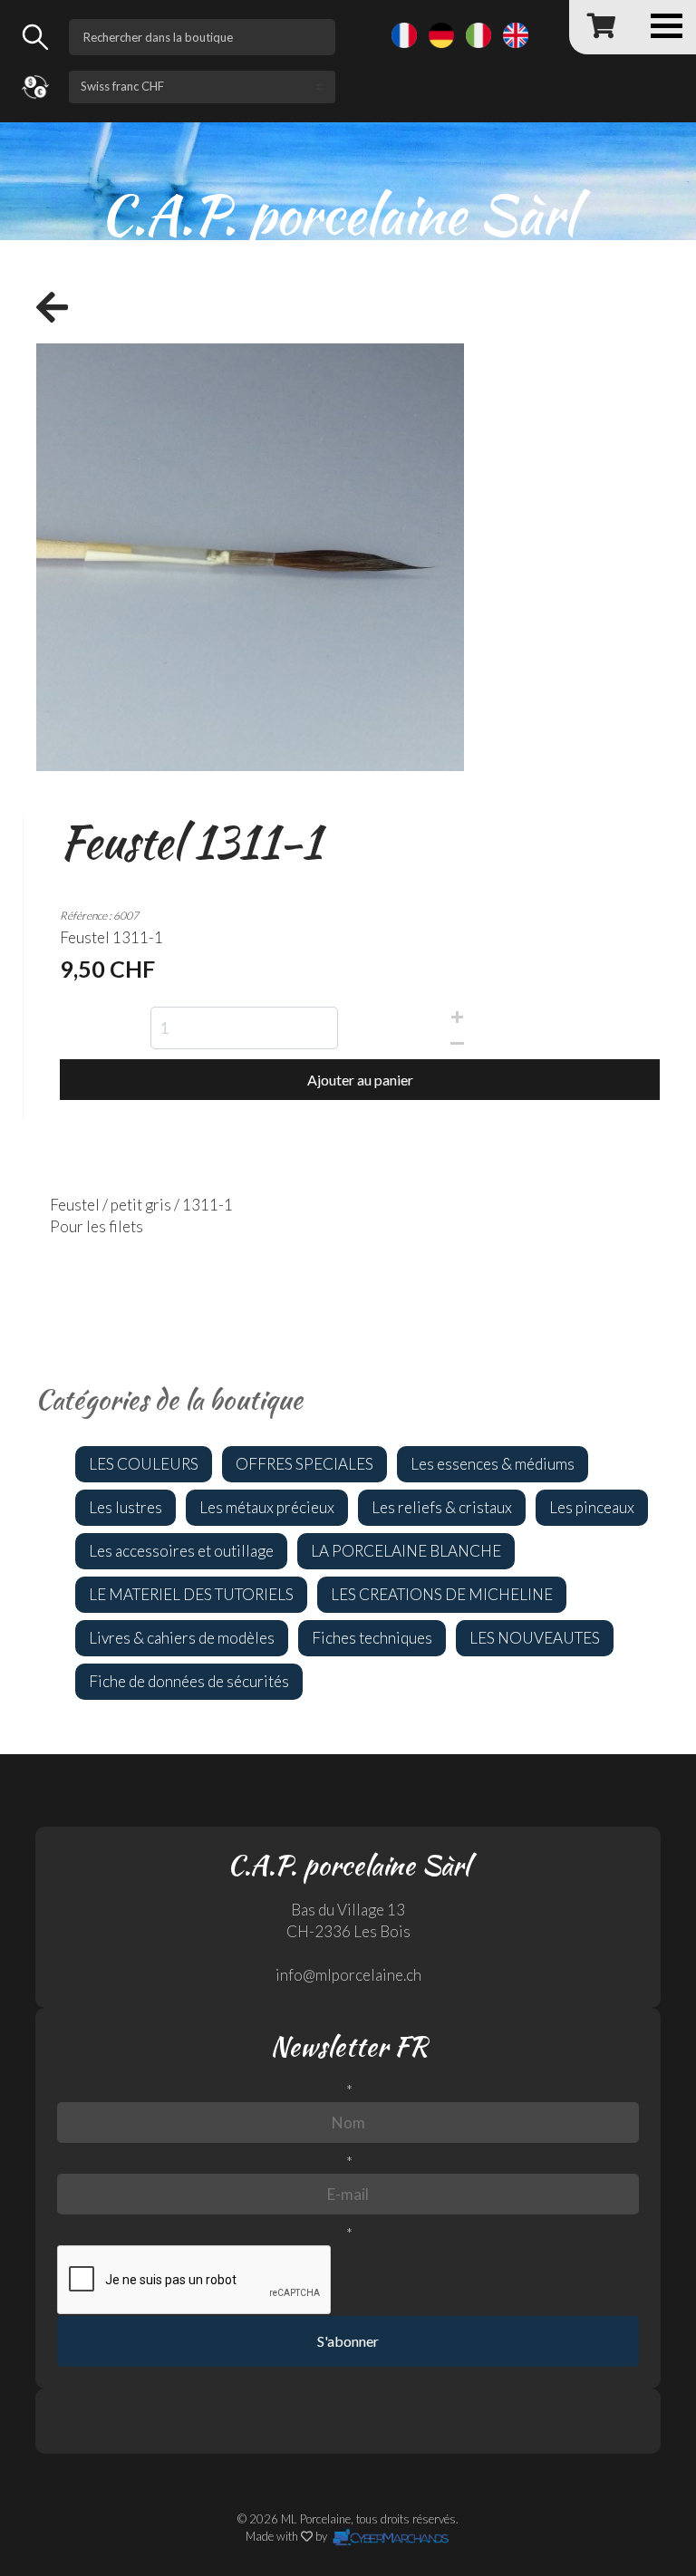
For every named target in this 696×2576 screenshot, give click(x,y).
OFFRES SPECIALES (304, 1464)
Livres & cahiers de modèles (182, 1638)
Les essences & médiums (493, 1464)
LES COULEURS (144, 1464)
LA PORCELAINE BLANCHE (406, 1551)
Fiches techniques (372, 1638)
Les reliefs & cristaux (442, 1507)
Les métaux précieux (267, 1507)
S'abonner (348, 2341)
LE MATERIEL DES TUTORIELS (191, 1594)
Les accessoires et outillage (181, 1551)
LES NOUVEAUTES (535, 1638)
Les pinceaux (592, 1507)
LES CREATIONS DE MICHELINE (442, 1594)
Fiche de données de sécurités (189, 1681)
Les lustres (126, 1507)
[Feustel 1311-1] (250, 555)
